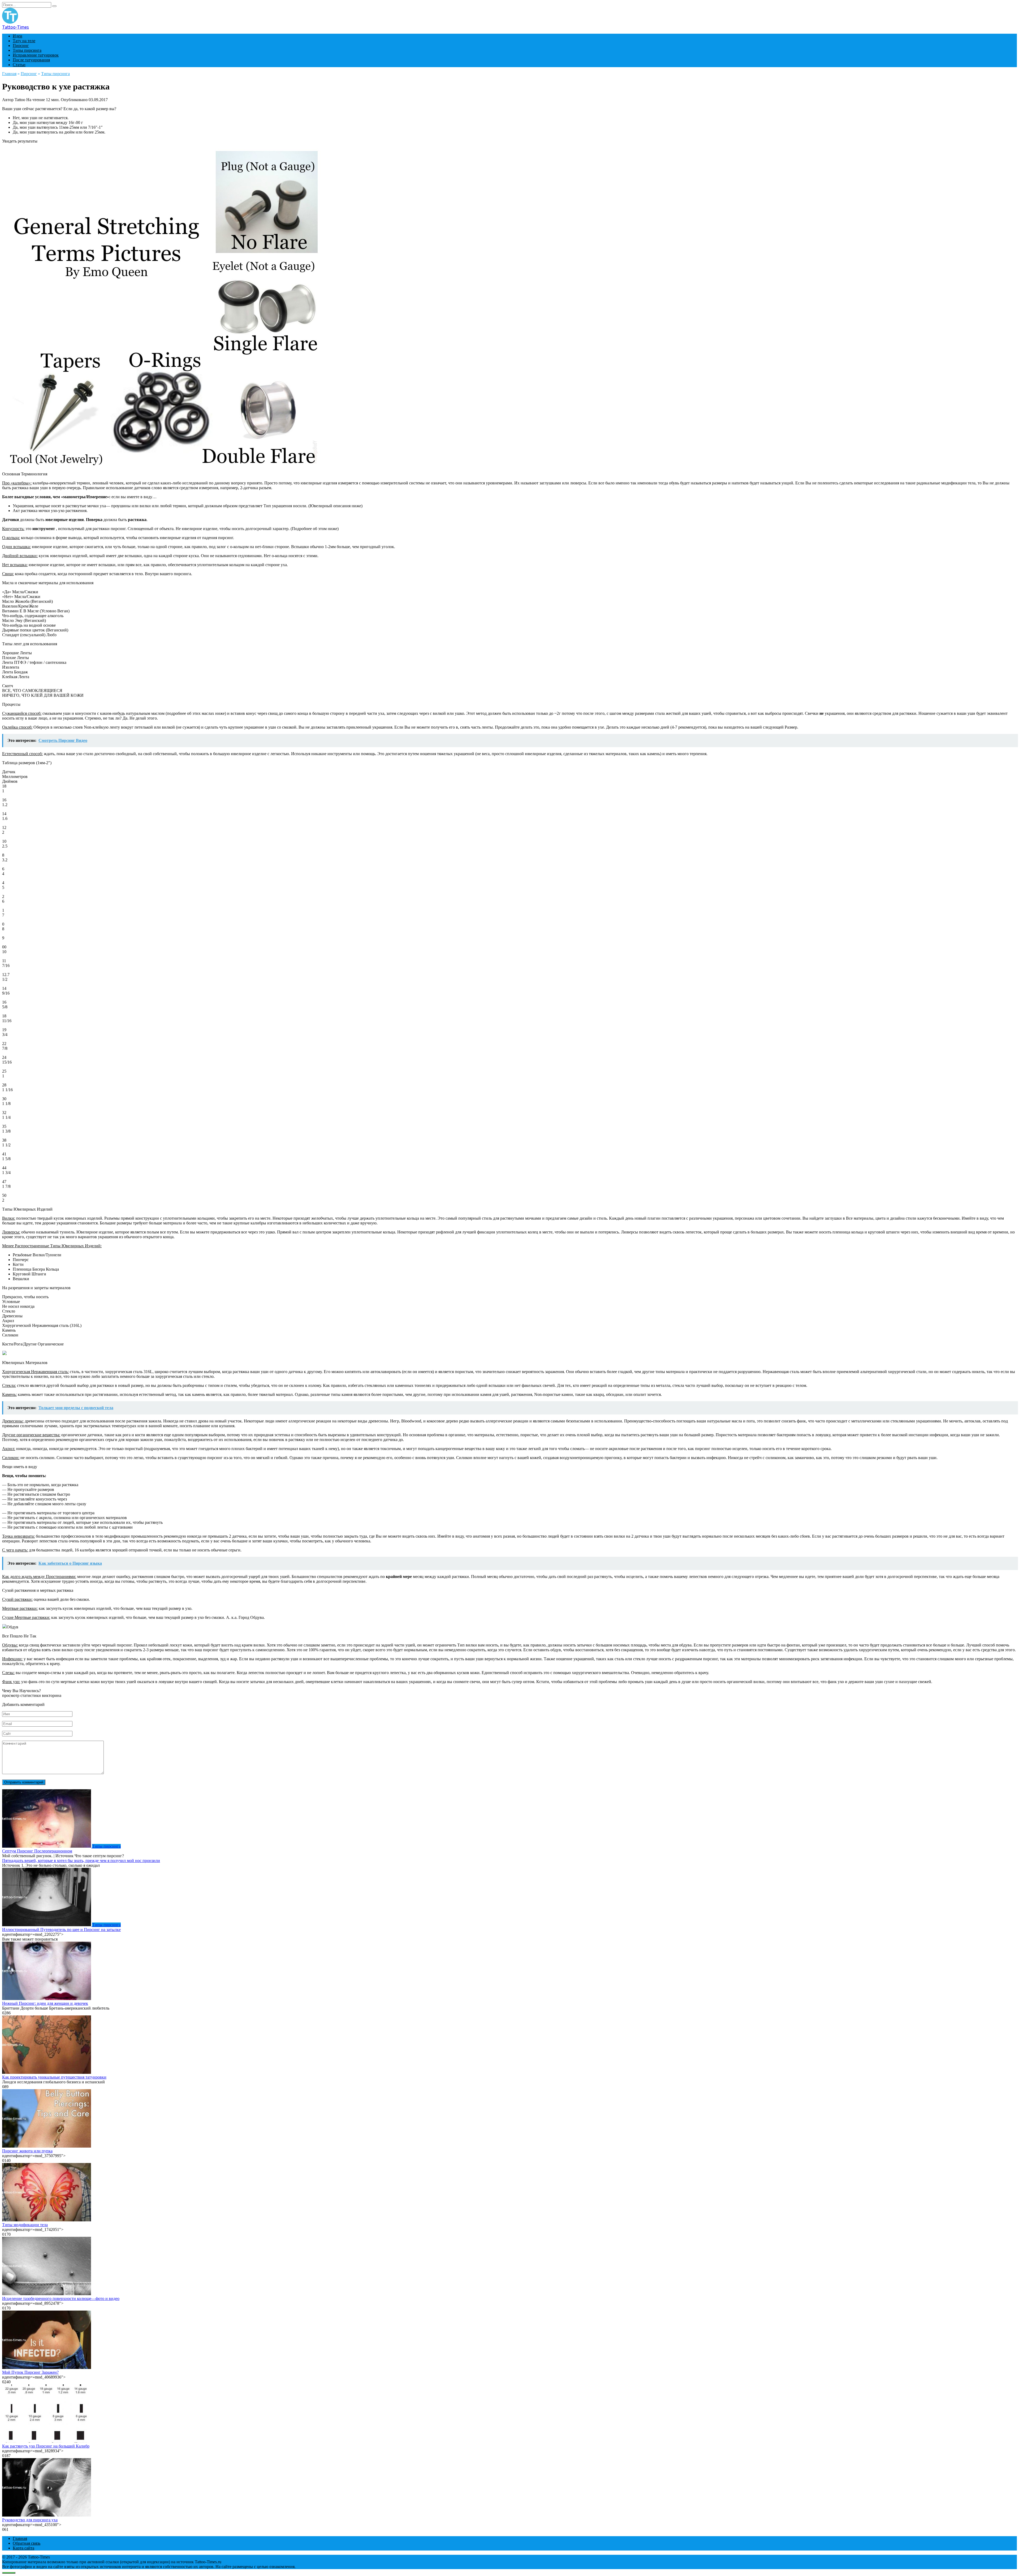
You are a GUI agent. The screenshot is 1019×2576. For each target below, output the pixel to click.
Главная (20, 2538)
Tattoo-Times (16, 27)
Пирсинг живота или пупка (27, 2151)
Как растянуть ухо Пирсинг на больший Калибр (46, 2446)
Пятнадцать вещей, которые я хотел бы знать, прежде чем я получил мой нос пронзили (81, 1861)
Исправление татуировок (36, 55)
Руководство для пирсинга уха (30, 2520)
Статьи (19, 65)
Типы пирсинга (27, 50)
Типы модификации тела (25, 2225)
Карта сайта (23, 2548)
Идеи (18, 36)
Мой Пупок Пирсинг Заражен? (30, 2372)
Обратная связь (27, 2543)
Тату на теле (24, 41)
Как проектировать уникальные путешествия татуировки (54, 2077)
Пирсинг (21, 46)
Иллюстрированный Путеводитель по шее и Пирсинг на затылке (61, 1930)
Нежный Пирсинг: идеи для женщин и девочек (45, 2003)
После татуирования (31, 60)
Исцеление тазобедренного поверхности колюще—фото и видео (61, 2298)
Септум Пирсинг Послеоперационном (37, 1851)
